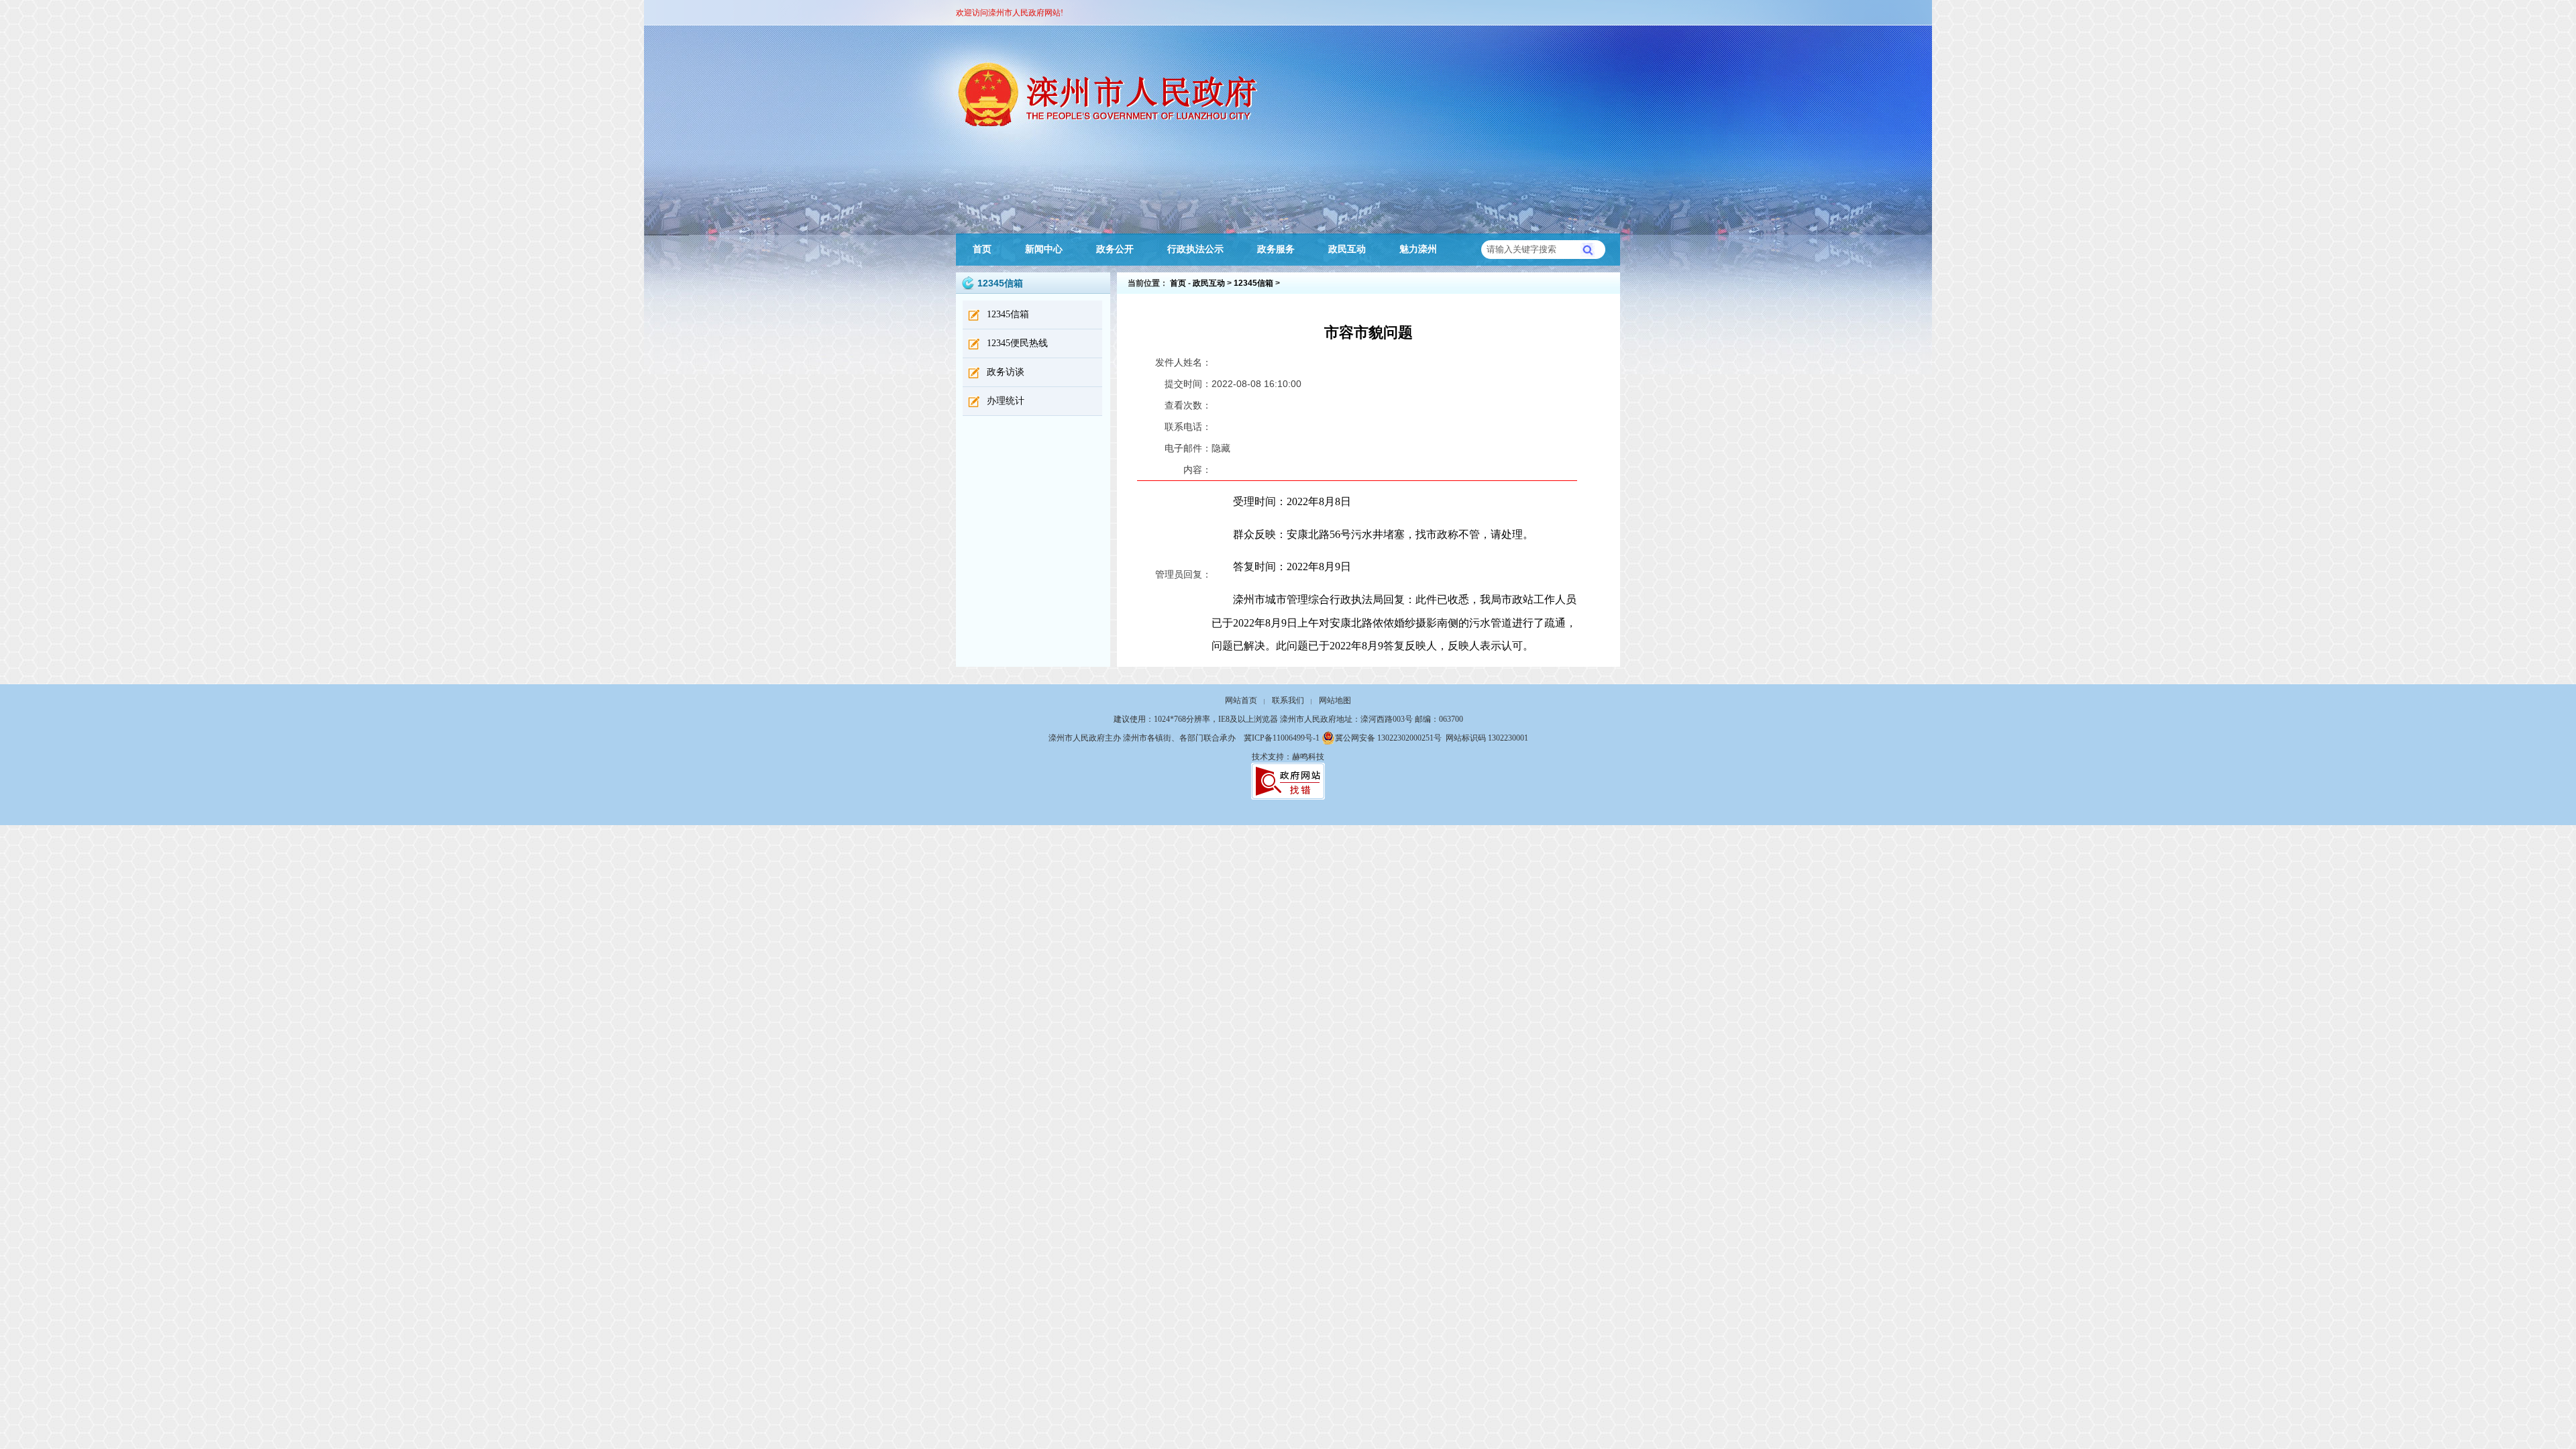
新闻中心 (1044, 249)
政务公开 (1115, 249)
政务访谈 (1006, 372)
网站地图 (1335, 700)
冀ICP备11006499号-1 (1282, 738)
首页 (982, 249)
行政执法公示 (1195, 249)
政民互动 (1347, 249)
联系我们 (1288, 700)
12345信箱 (1008, 314)
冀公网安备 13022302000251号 (1388, 738)
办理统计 (1006, 401)
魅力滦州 (1418, 249)
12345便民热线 (1017, 343)
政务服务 (1276, 249)
